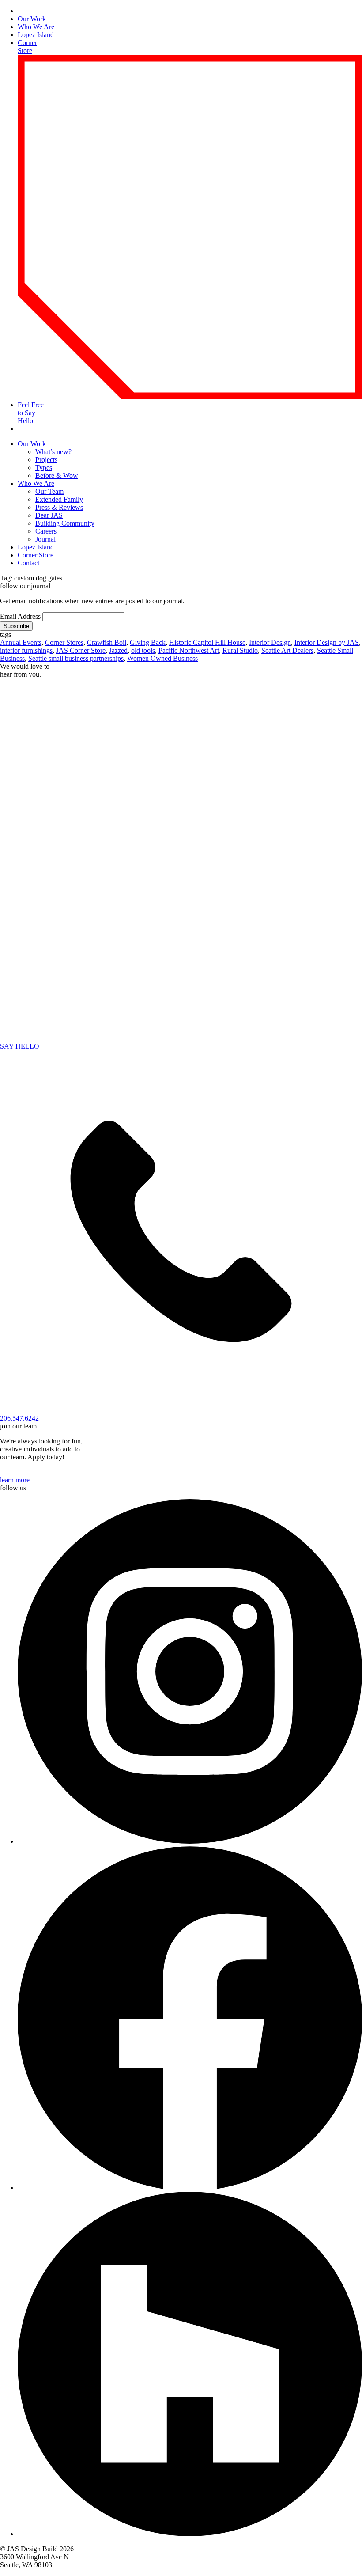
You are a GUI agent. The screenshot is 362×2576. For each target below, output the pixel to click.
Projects (46, 460)
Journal (45, 539)
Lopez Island (36, 35)
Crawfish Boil (107, 642)
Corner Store (36, 555)
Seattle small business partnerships (76, 658)
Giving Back (148, 642)
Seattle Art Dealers (287, 650)
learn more (15, 1480)
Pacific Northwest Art (189, 650)
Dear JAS (49, 515)
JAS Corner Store (81, 650)
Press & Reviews (59, 507)
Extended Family (59, 499)
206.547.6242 (19, 1418)
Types (44, 468)
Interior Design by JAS (327, 642)
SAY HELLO (20, 1046)
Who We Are (36, 27)
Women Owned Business (162, 658)
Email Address (20, 616)
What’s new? (53, 452)
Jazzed (118, 650)
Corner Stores (64, 642)
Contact (28, 563)
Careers (46, 531)
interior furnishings (26, 650)
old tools (143, 650)
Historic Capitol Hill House (207, 642)
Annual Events (21, 642)
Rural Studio (240, 650)
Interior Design (270, 642)
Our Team (49, 491)
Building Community (65, 523)
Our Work (32, 19)
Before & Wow (57, 475)
